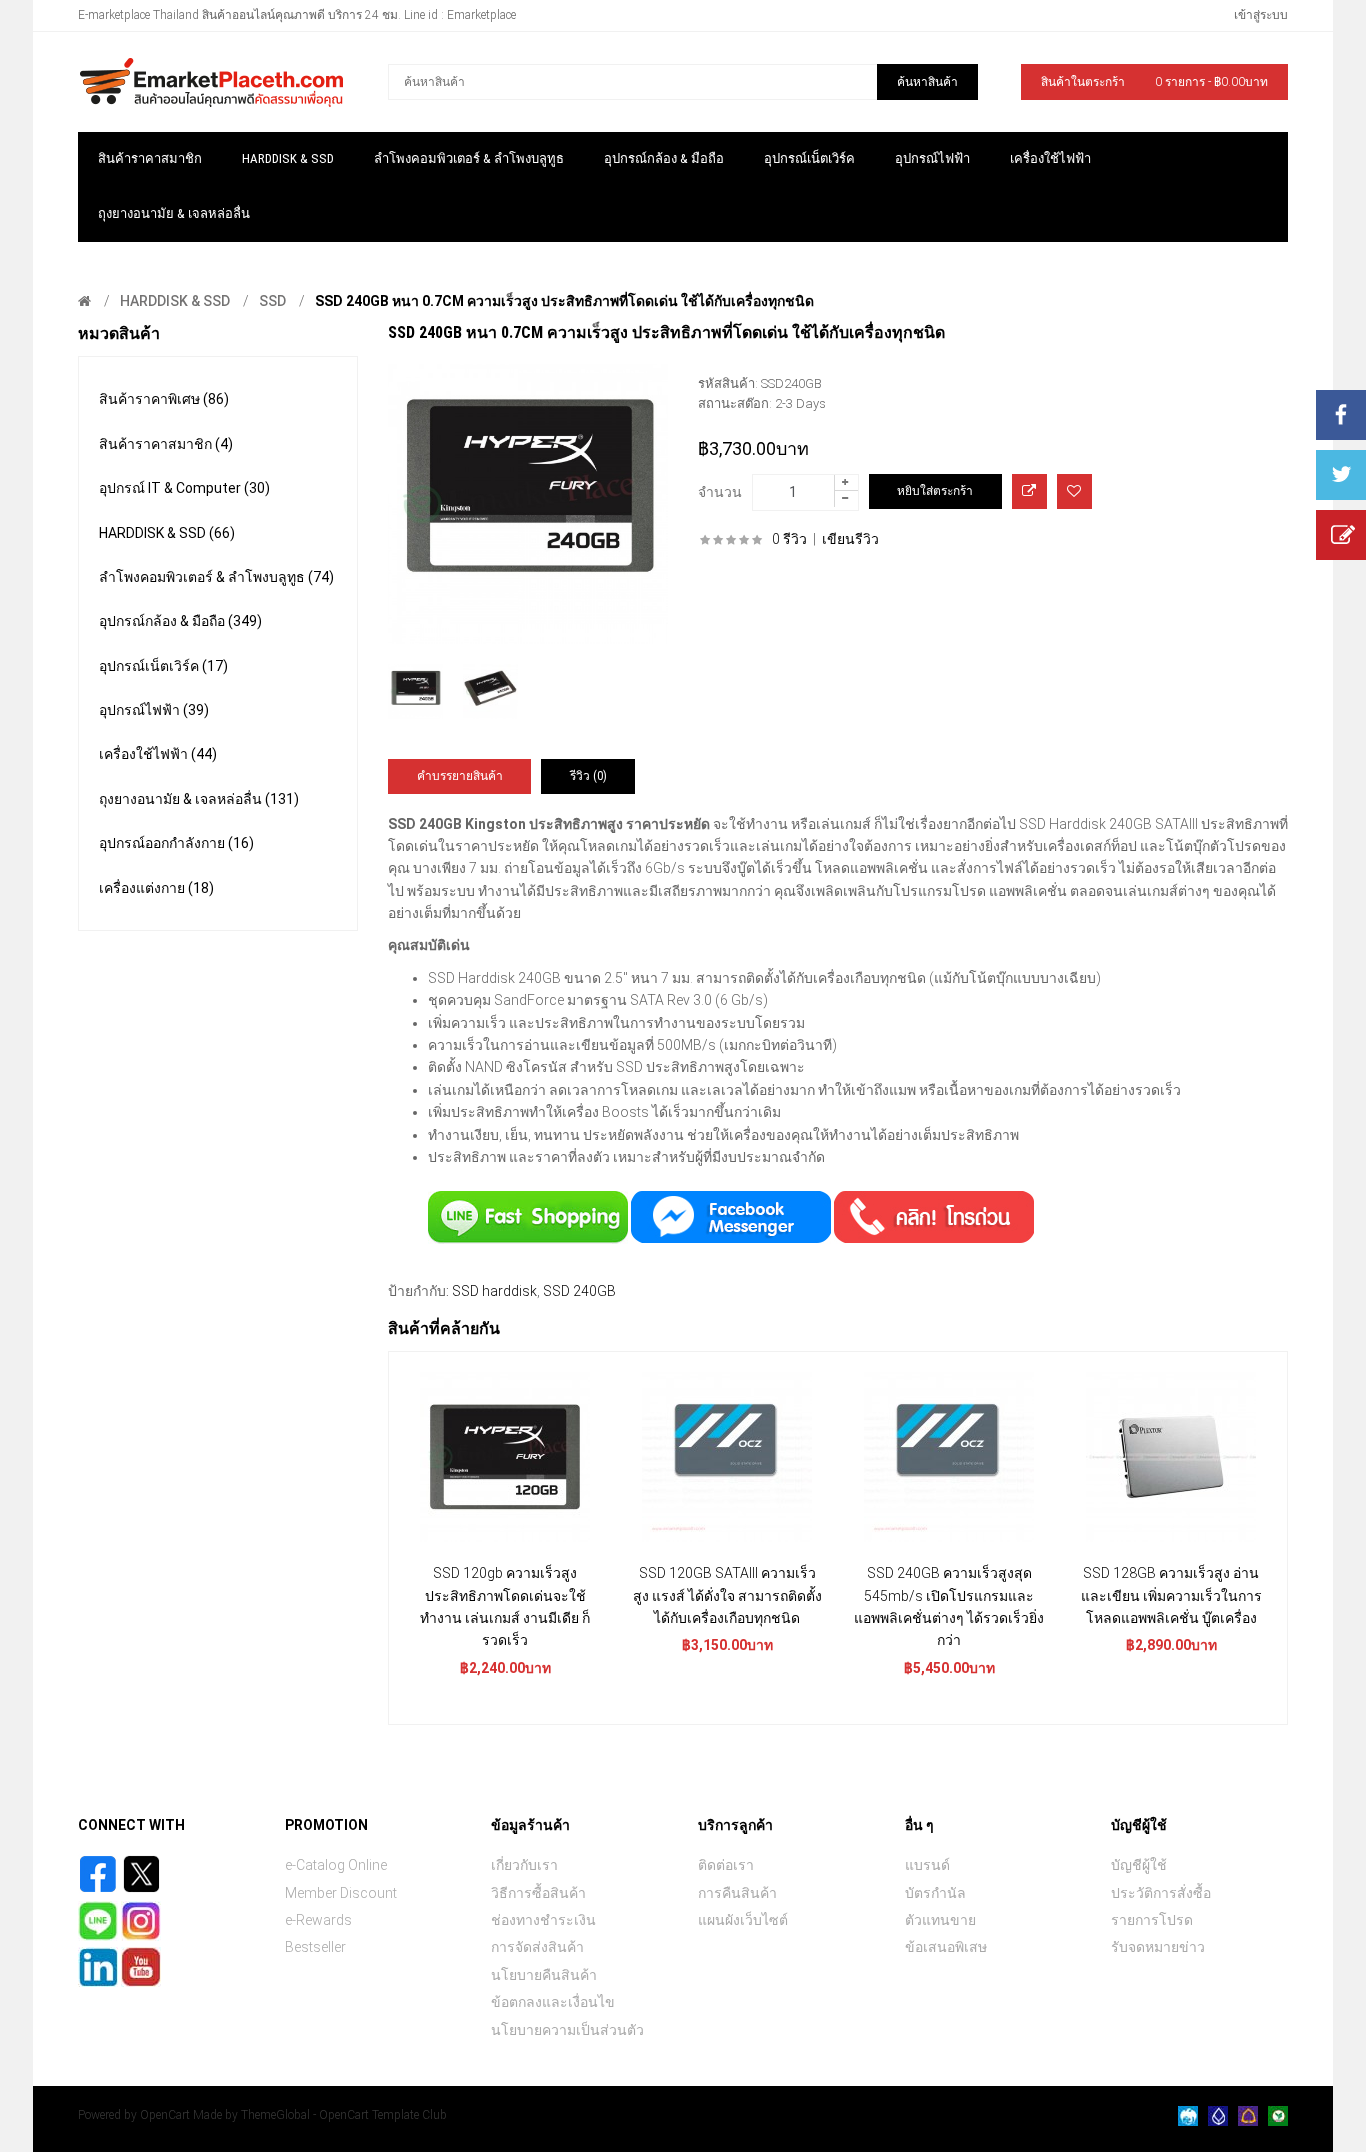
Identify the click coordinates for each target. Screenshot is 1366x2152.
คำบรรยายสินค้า (460, 776)
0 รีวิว (789, 539)
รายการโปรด (1152, 1920)
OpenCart (165, 2115)
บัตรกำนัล (935, 1893)
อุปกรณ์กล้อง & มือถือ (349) (180, 621)
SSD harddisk (494, 1291)
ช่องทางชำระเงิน (543, 1920)
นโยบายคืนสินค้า (544, 1975)
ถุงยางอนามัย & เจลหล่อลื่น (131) (199, 799)
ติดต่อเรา (726, 1865)
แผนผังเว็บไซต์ (743, 1920)
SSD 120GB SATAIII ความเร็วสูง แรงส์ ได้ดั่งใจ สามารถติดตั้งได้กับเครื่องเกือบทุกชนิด (727, 1595)
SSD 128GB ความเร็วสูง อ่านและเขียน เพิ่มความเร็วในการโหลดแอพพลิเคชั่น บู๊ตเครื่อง (1171, 1595)
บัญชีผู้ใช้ (1139, 1865)
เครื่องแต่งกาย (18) (156, 888)
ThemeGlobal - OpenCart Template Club (344, 2115)
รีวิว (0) (588, 776)
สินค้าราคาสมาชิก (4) (166, 444)
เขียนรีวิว (850, 539)
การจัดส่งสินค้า (537, 1947)
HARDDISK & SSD (175, 301)
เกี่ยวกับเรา (524, 1865)
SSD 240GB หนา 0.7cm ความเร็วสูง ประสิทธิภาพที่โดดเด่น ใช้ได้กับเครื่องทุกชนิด (564, 301)
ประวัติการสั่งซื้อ (1161, 1893)
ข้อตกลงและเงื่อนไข (553, 2002)
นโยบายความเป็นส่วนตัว (567, 2030)
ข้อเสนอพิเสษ (946, 1947)
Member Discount (341, 1893)
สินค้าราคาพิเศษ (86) (164, 399)
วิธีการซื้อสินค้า (538, 1893)
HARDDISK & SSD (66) (167, 533)
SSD (272, 301)
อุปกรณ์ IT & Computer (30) (184, 488)
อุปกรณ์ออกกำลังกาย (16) (176, 843)
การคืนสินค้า (737, 1893)
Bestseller (315, 1947)
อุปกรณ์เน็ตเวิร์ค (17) (163, 666)
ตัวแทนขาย (940, 1920)
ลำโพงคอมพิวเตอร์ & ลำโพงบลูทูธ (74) (216, 577)
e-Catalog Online (336, 1865)
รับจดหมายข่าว (1158, 1947)
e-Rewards (318, 1920)
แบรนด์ (927, 1865)
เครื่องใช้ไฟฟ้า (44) (158, 754)
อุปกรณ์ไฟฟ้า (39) (154, 710)
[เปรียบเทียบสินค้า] (1029, 491)
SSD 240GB (579, 1291)
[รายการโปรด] (1074, 491)
